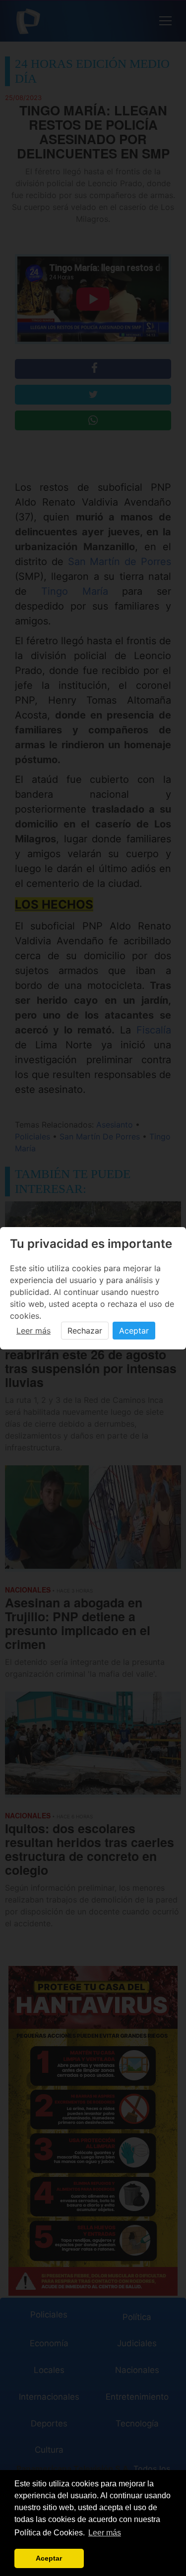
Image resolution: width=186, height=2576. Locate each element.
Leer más (33, 1331)
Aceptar (134, 1331)
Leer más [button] (105, 2533)
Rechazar (85, 1331)
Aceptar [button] (49, 2558)
